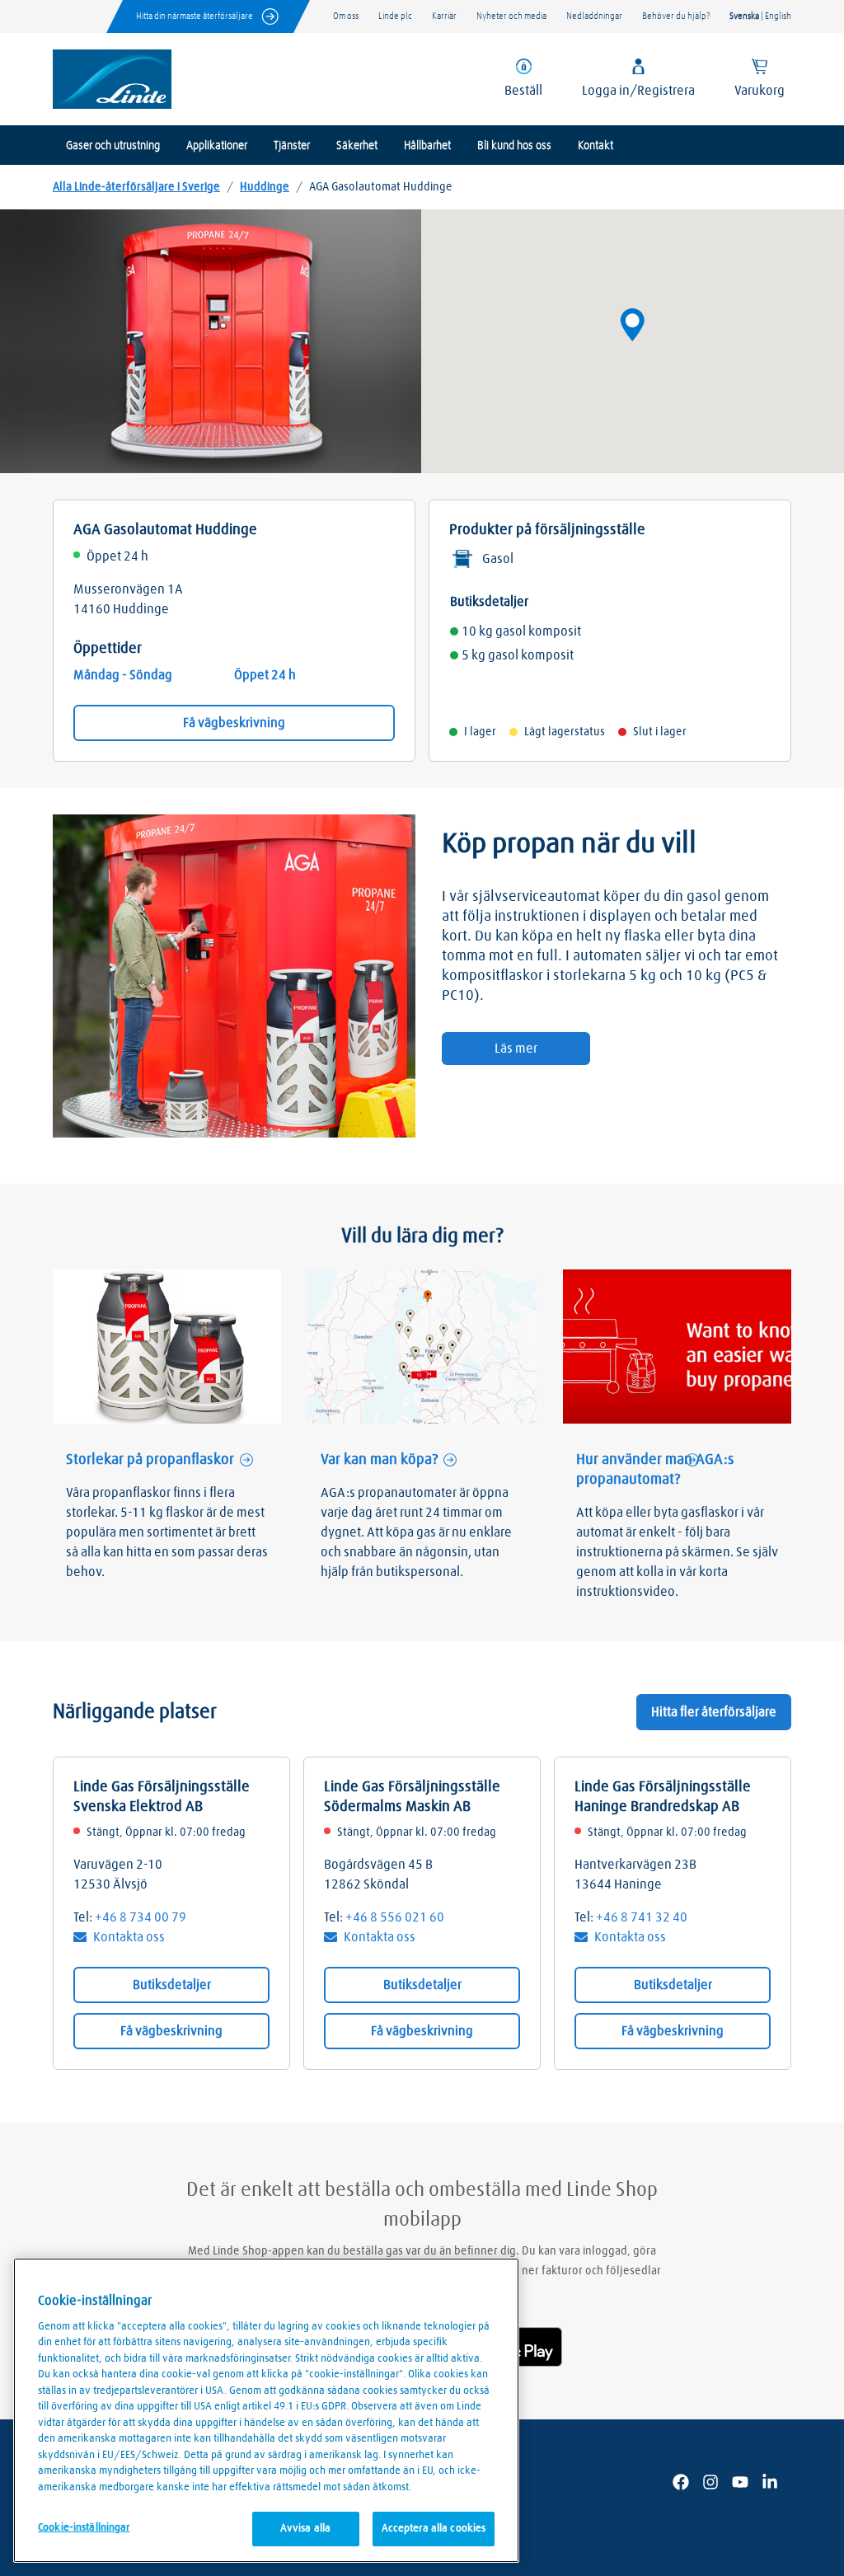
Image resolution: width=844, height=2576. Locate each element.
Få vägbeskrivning (234, 723)
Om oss (346, 16)
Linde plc (395, 16)
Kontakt (595, 146)
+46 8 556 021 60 (395, 1917)
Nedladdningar (594, 16)
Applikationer (217, 146)
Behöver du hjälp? (676, 16)
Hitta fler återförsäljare (714, 1712)
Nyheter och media (511, 16)
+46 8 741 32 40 (642, 1917)
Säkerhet (357, 146)
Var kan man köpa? (379, 1460)
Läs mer (516, 1049)
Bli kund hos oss (514, 146)
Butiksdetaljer (172, 1985)
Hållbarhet (427, 146)
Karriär (444, 16)
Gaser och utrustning (113, 146)
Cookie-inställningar (84, 2528)
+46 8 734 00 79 (141, 1917)
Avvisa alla (305, 2529)
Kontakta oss (129, 1937)
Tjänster (292, 146)
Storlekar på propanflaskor (150, 1460)
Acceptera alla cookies (434, 2529)
